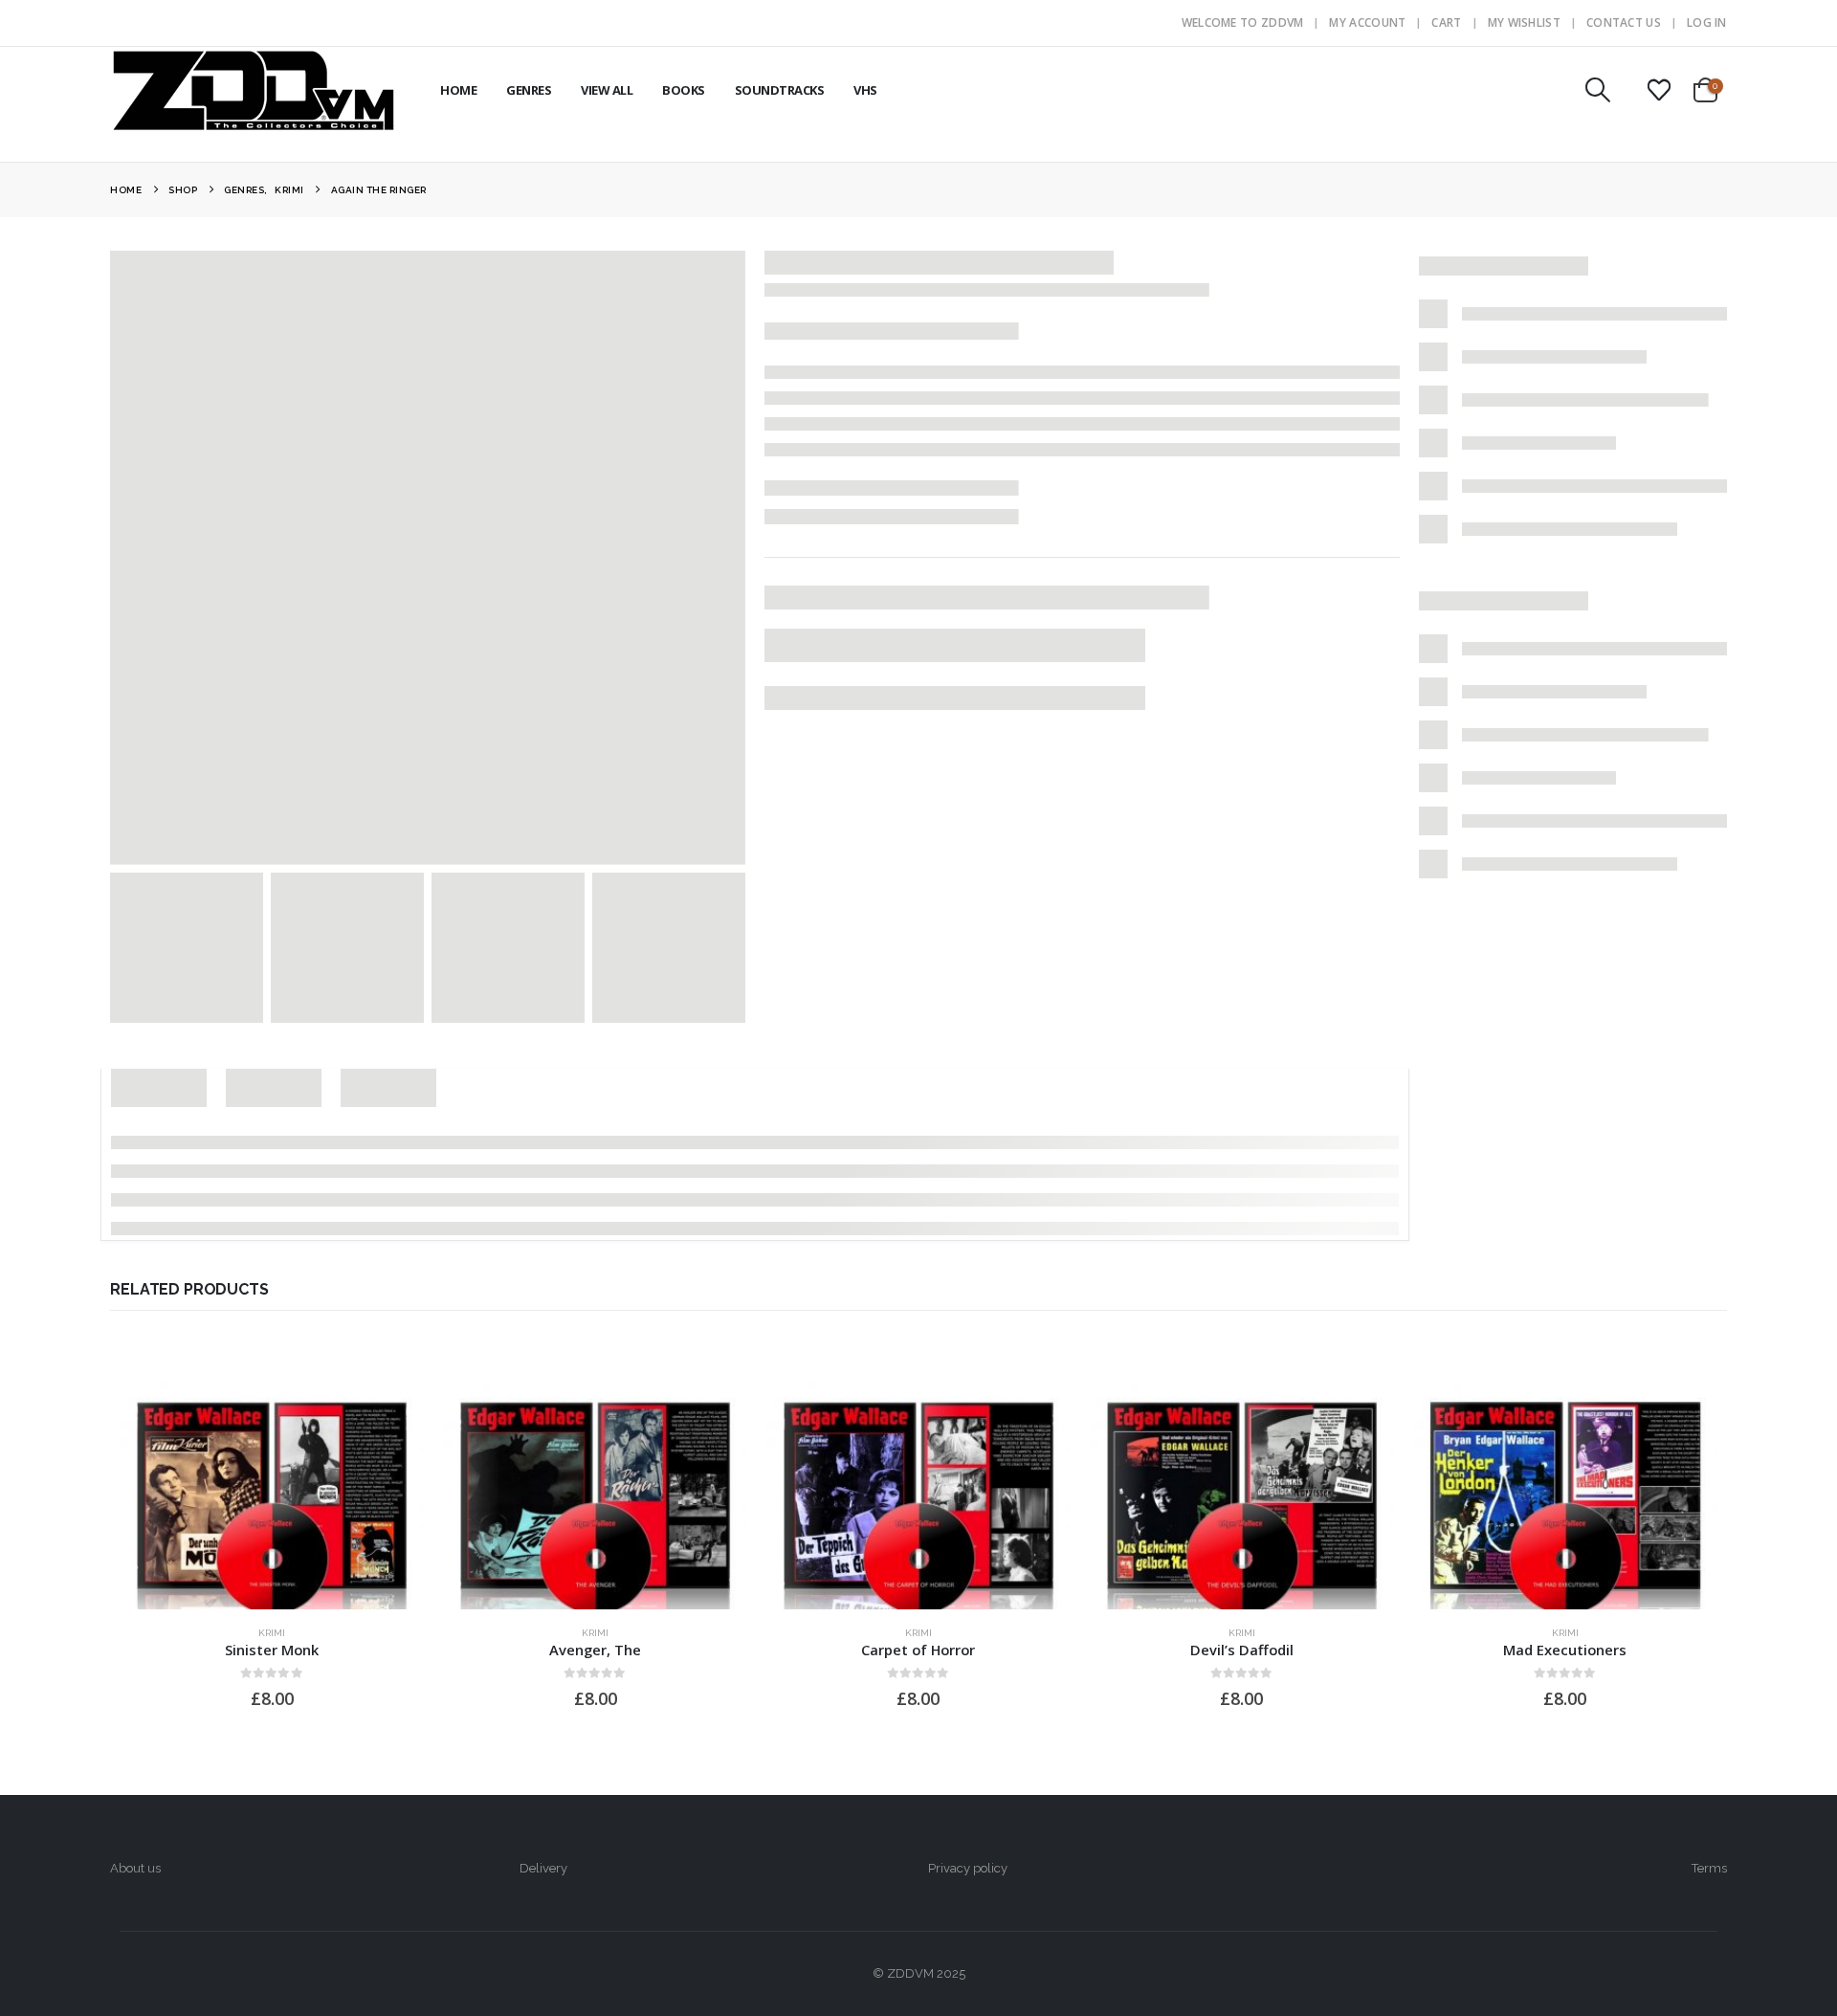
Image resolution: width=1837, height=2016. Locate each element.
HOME (458, 90)
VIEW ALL (607, 90)
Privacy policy (968, 1868)
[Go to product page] (272, 1495)
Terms (1709, 1868)
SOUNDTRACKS (780, 90)
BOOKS (684, 90)
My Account (1367, 22)
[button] (1598, 90)
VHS (865, 90)
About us (135, 1868)
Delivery (543, 1868)
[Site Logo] (254, 90)
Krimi (272, 1633)
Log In (1707, 22)
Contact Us (1624, 22)
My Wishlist (1524, 22)
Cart (1446, 22)
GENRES (529, 90)
